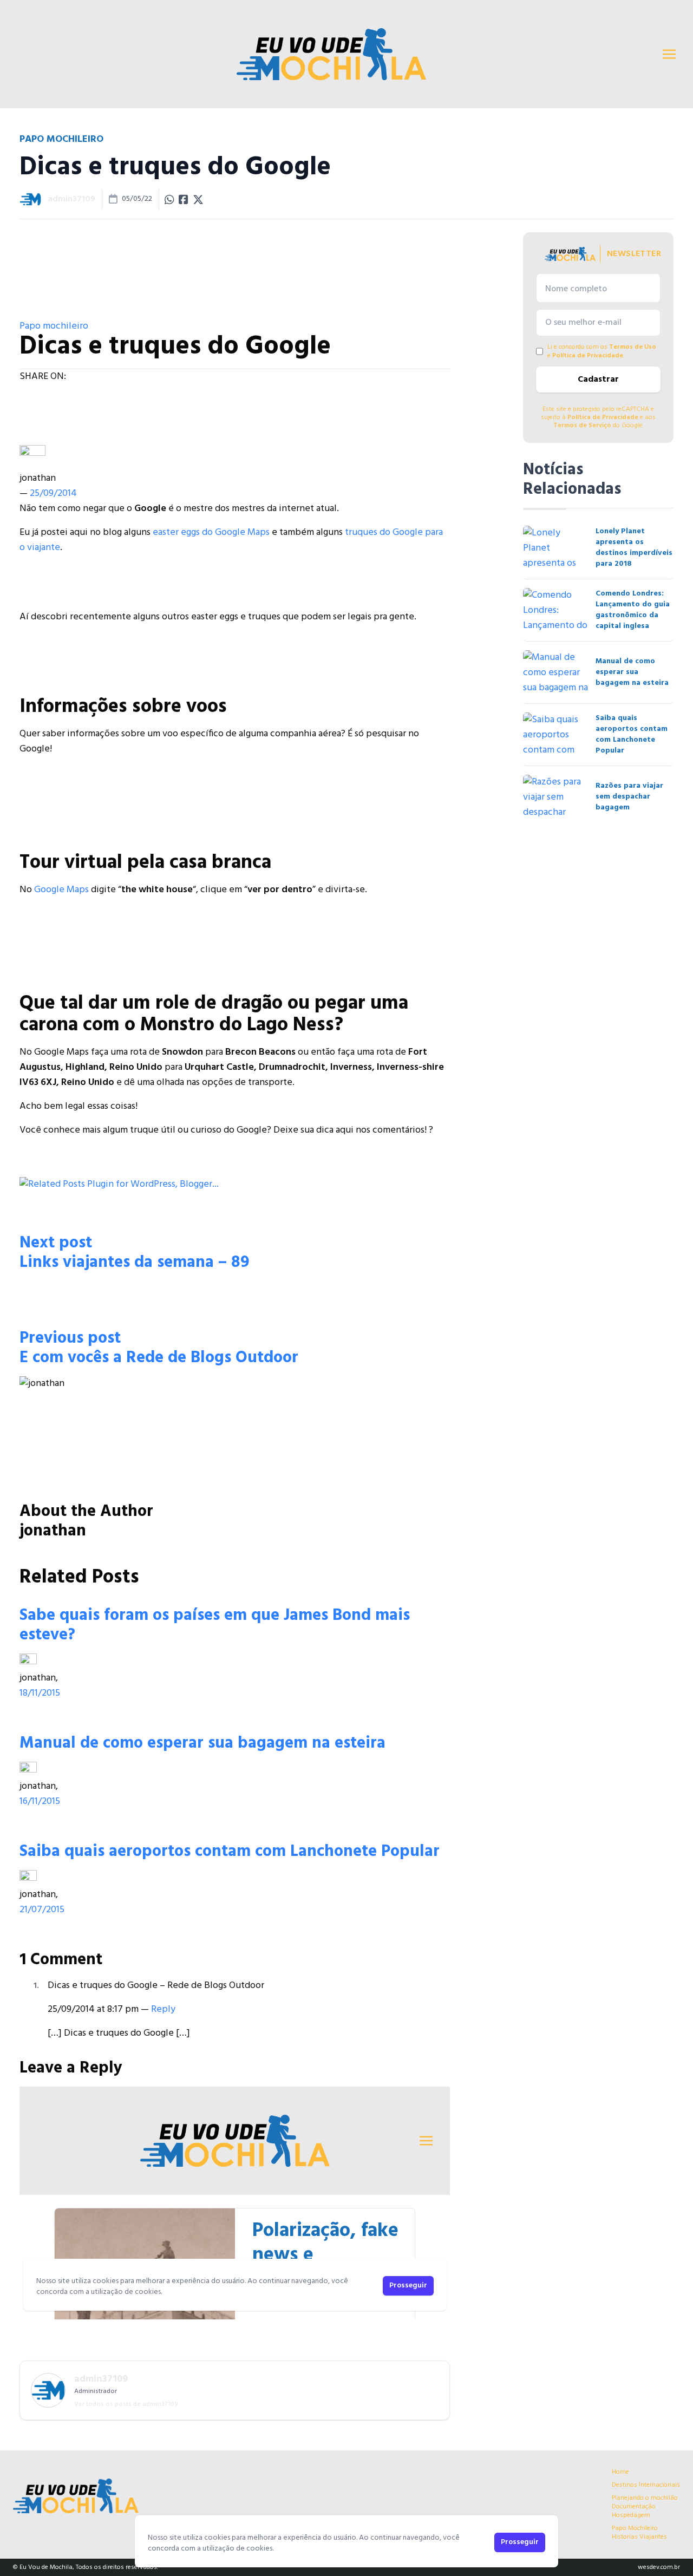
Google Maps (61, 890)
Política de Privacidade (588, 356)
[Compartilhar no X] (198, 199)
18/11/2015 (40, 1693)
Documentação (634, 2507)
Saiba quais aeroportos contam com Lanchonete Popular (230, 1852)
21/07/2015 (42, 1910)
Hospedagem (631, 2515)
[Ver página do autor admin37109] (30, 199)
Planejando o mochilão (645, 2498)
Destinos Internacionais (646, 2485)
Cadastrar (598, 380)
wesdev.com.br (659, 2567)
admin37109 (71, 199)
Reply (163, 2009)
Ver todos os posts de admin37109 (126, 2404)
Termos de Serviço (582, 426)
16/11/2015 (40, 1802)
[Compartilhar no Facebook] (184, 199)
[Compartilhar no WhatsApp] (169, 199)
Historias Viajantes (639, 2537)
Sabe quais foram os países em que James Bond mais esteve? (215, 1625)
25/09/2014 (53, 493)
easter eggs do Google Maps (211, 532)
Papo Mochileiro (635, 2528)
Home (620, 2472)
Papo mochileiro (54, 326)
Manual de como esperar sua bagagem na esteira (202, 1743)
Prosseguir (520, 2542)
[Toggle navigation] (669, 54)
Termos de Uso (633, 347)
